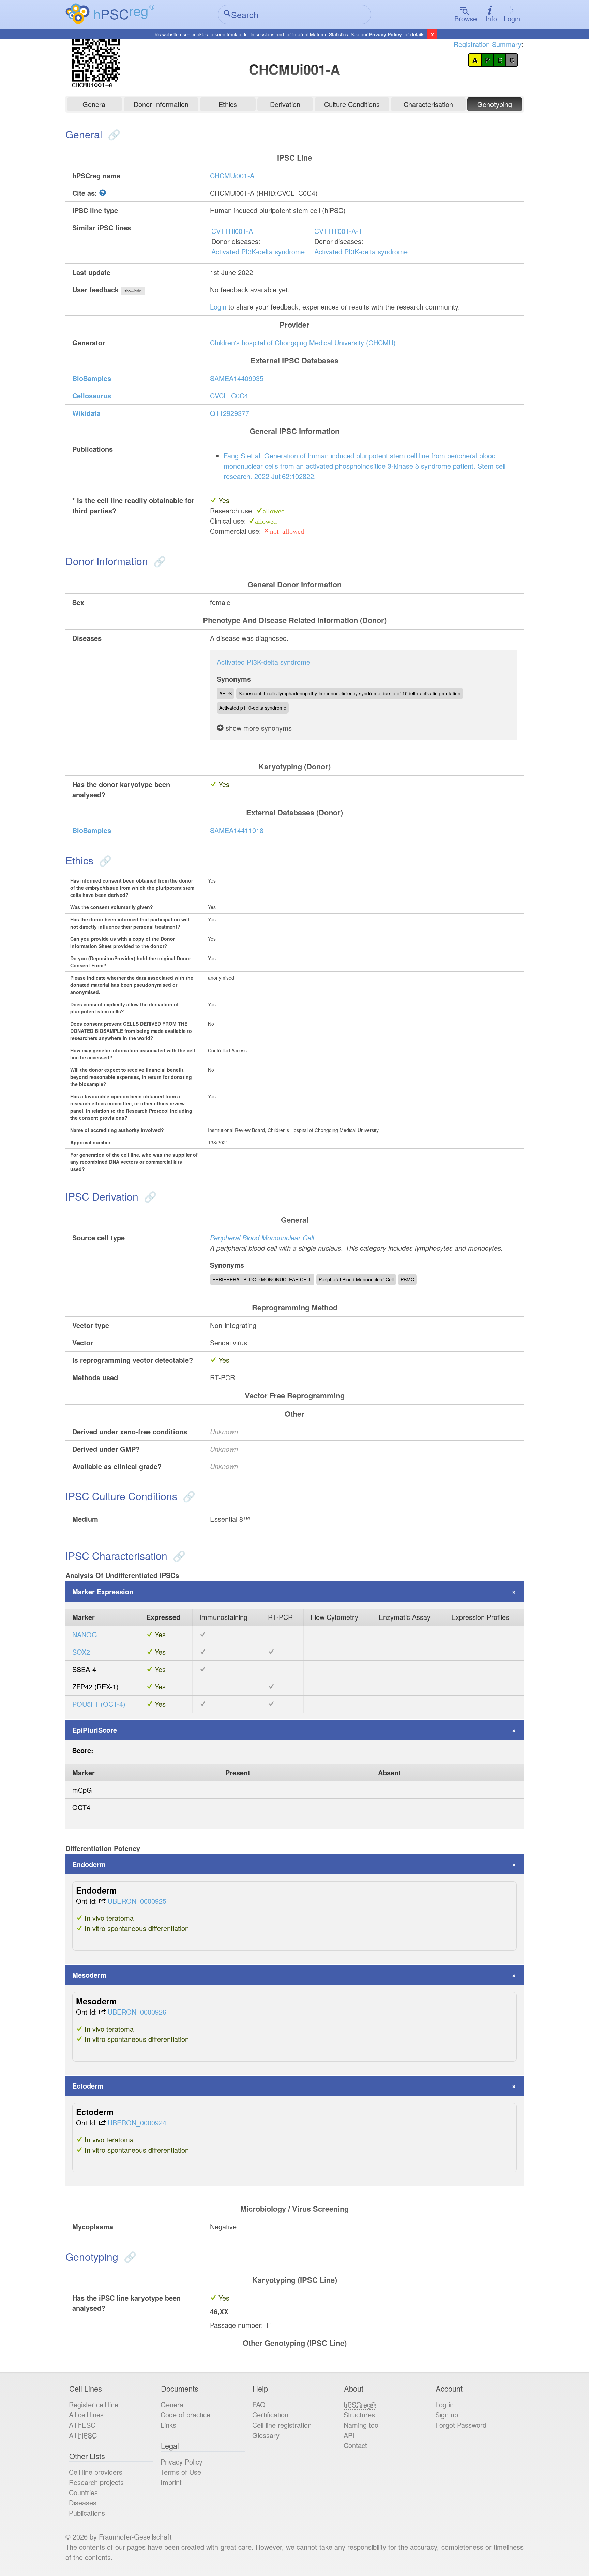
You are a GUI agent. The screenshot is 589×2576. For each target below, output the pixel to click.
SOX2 (81, 1652)
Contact (355, 2445)
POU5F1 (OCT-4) (99, 1704)
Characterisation (428, 104)
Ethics (228, 104)
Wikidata (86, 413)
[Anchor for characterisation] (178, 1556)
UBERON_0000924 (137, 2122)
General (95, 104)
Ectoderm (88, 2086)
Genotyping (495, 104)
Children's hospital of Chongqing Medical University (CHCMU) (303, 342)
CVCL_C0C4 (229, 396)
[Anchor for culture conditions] (188, 1496)
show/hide (133, 291)
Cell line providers (96, 2472)
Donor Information (161, 104)
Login (512, 19)
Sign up (447, 2415)
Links (168, 2425)
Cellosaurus (92, 396)
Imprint (171, 2482)
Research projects (96, 2482)
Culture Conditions (352, 104)
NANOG (85, 1634)
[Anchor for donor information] (158, 561)
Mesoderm (89, 1975)
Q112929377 (230, 413)
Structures (359, 2415)
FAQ (259, 2404)
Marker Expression (103, 1591)
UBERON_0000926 (137, 2012)
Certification (270, 2415)
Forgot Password (461, 2425)
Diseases (83, 2503)
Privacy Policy (386, 34)
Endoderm (89, 1864)
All (82, 2425)
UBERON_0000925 (137, 1901)
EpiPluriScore (95, 1730)
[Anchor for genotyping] (129, 2256)
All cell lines (86, 2415)
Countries (83, 2492)
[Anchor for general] (113, 134)
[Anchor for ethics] (104, 860)
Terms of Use (181, 2472)
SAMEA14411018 (237, 830)
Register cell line (94, 2404)
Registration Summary (488, 44)
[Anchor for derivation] (149, 1196)
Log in (444, 2404)
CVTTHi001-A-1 (338, 231)
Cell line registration (282, 2425)
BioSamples (92, 378)
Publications (87, 2513)
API (349, 2435)
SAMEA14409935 (237, 378)
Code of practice (185, 2415)
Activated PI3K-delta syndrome (258, 251)
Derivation (285, 104)
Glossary (266, 2435)
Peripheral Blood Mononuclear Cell (262, 1238)
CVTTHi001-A (232, 231)
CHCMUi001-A (232, 175)
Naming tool (362, 2425)
